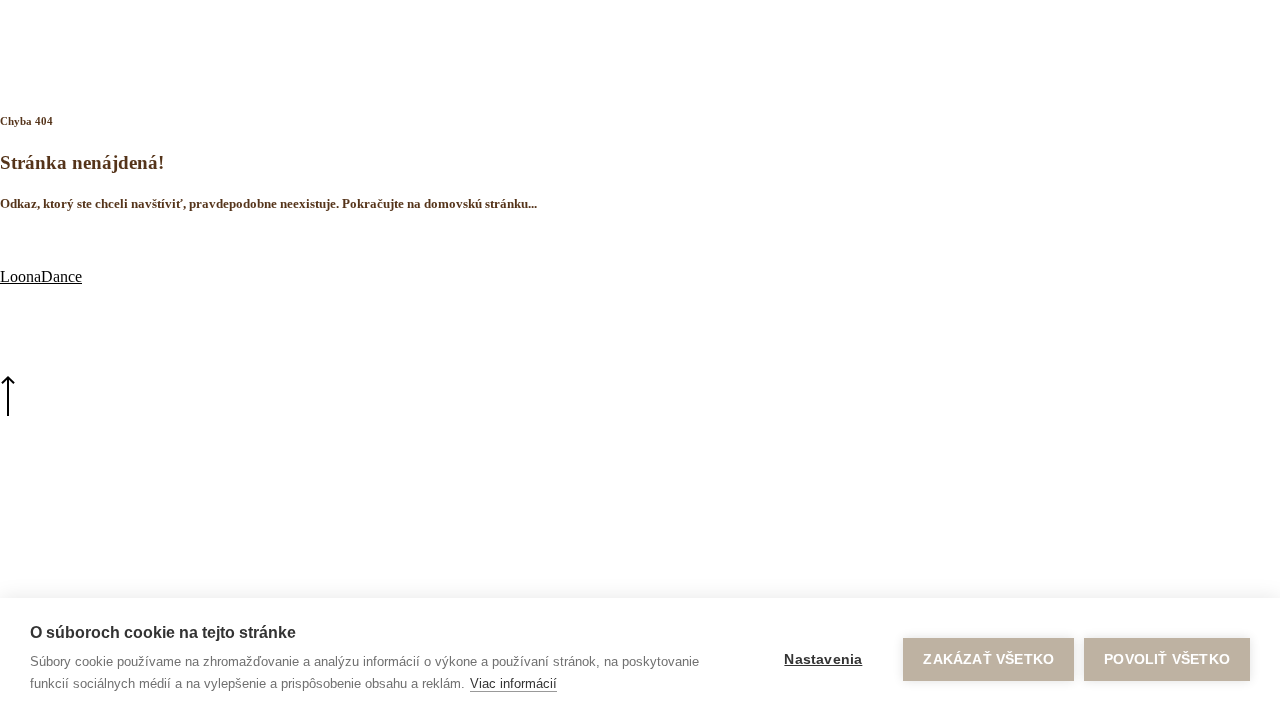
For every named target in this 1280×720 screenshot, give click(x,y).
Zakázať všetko (988, 659)
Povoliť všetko (1167, 659)
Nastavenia (823, 659)
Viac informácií (513, 683)
